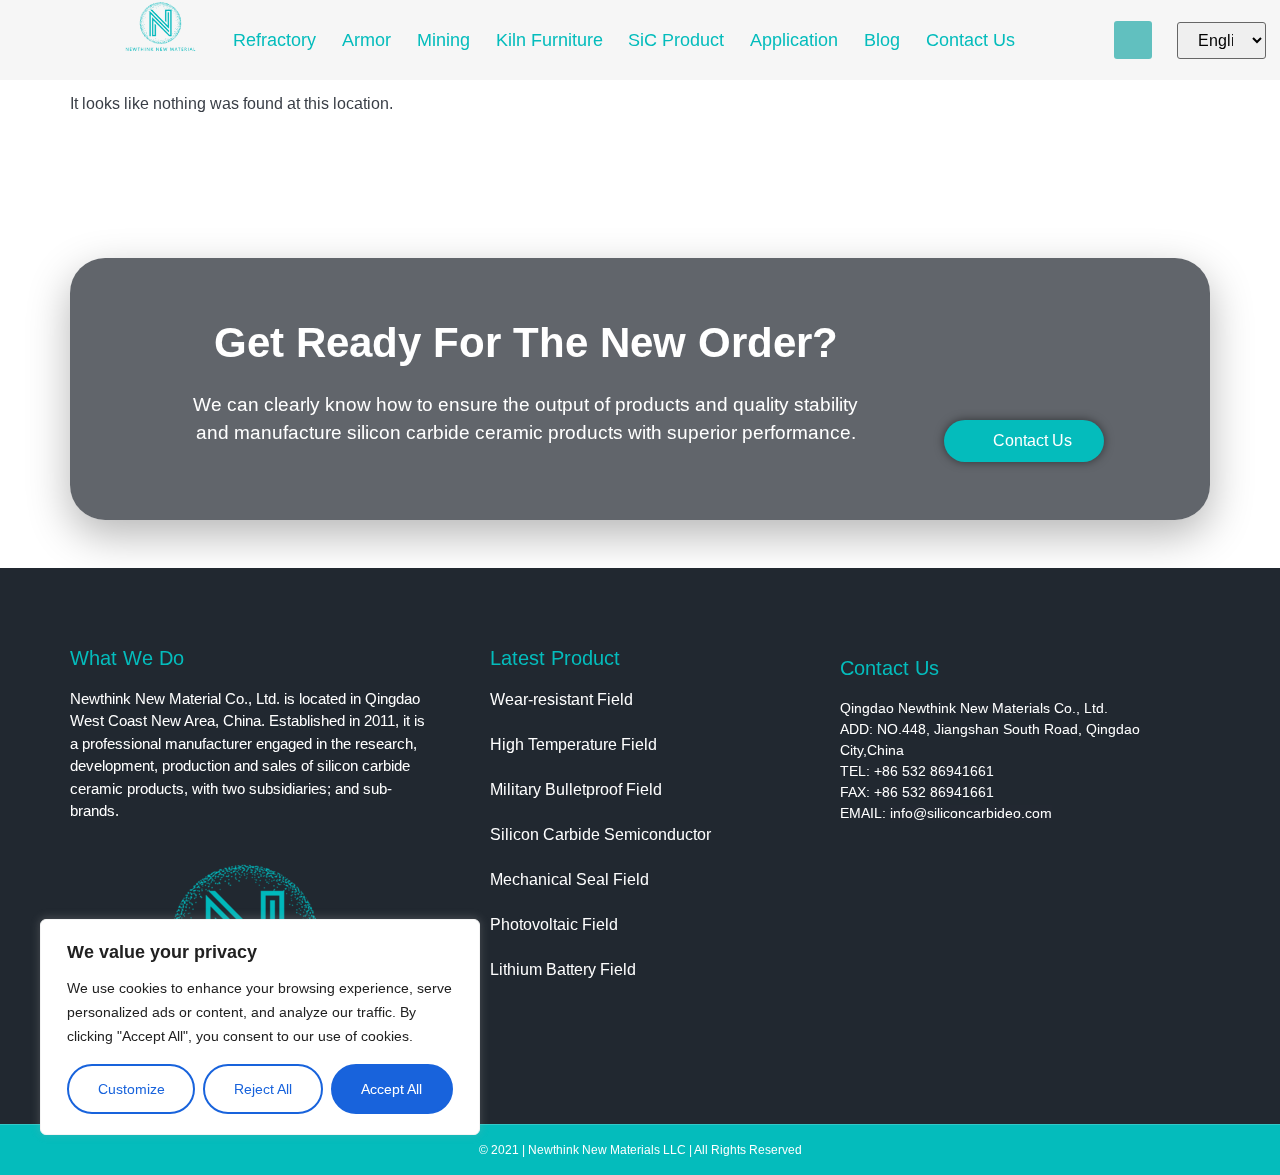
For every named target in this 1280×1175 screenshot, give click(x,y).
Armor (366, 40)
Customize (131, 1089)
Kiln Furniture (549, 40)
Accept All (391, 1089)
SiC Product (676, 40)
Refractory (274, 40)
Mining (443, 40)
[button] (1133, 40)
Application (794, 40)
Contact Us (970, 40)
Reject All (263, 1089)
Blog (882, 40)
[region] (260, 1027)
